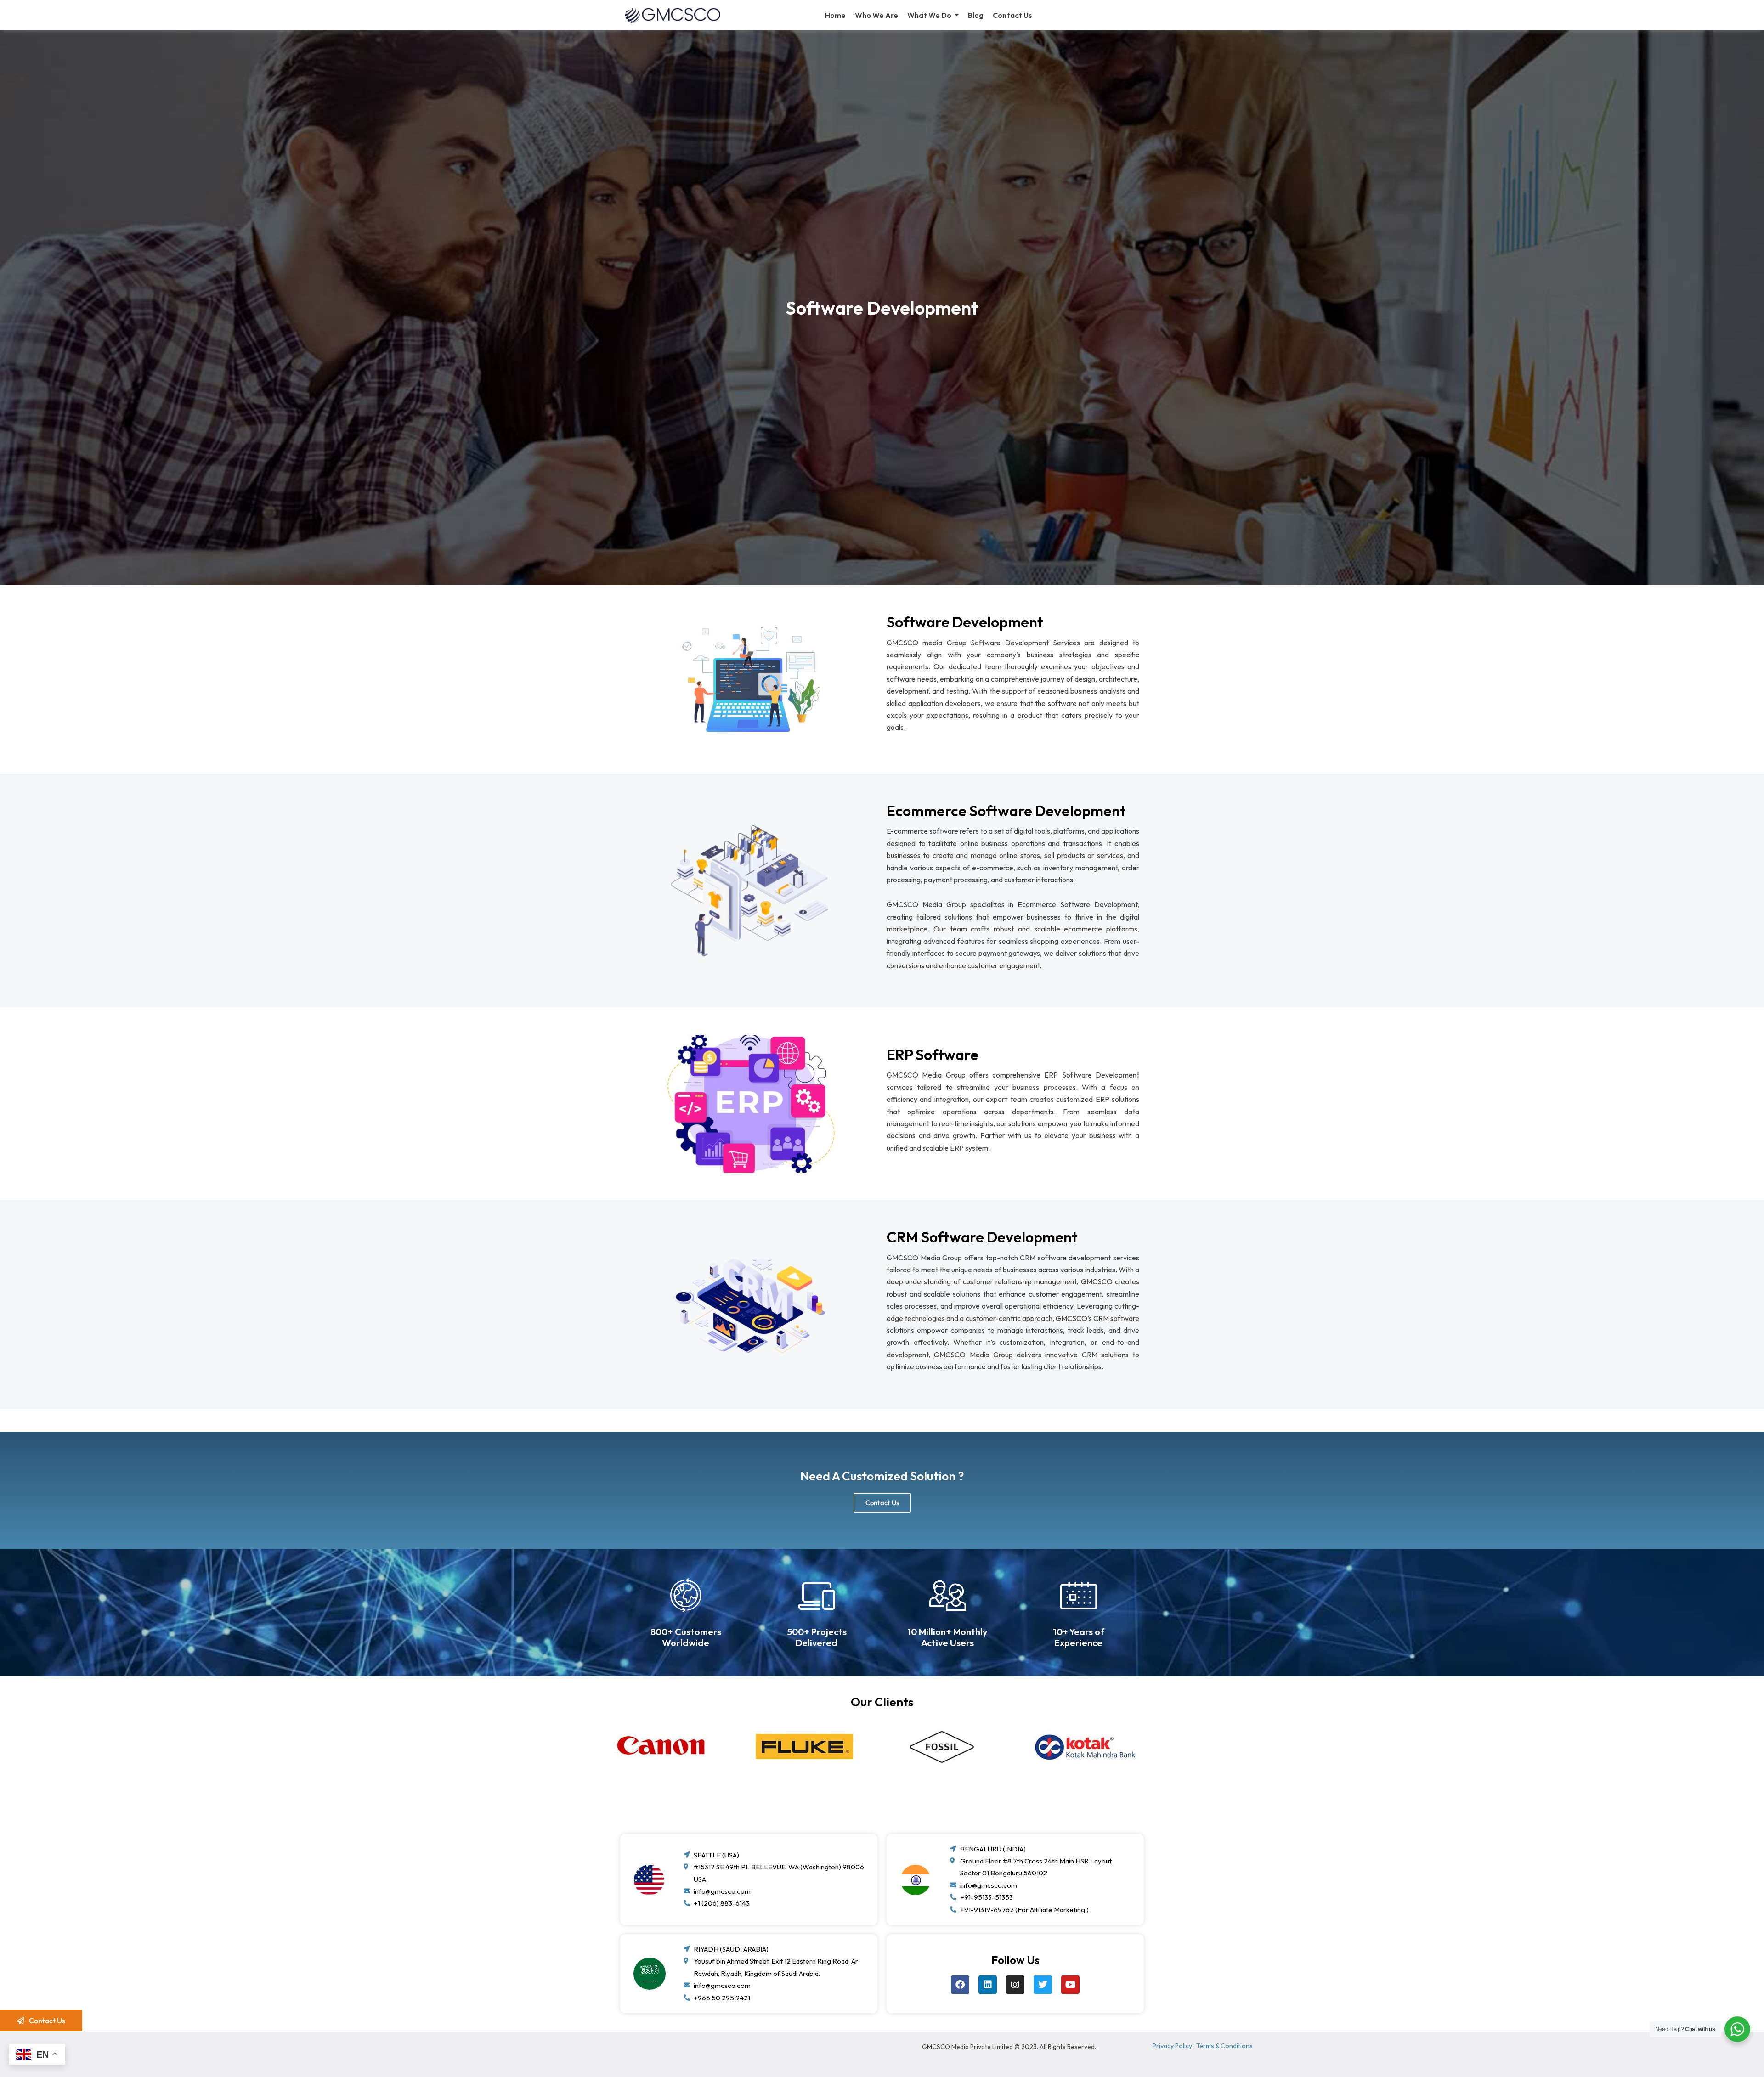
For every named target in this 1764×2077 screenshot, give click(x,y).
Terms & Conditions (1224, 2046)
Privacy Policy (1172, 2046)
